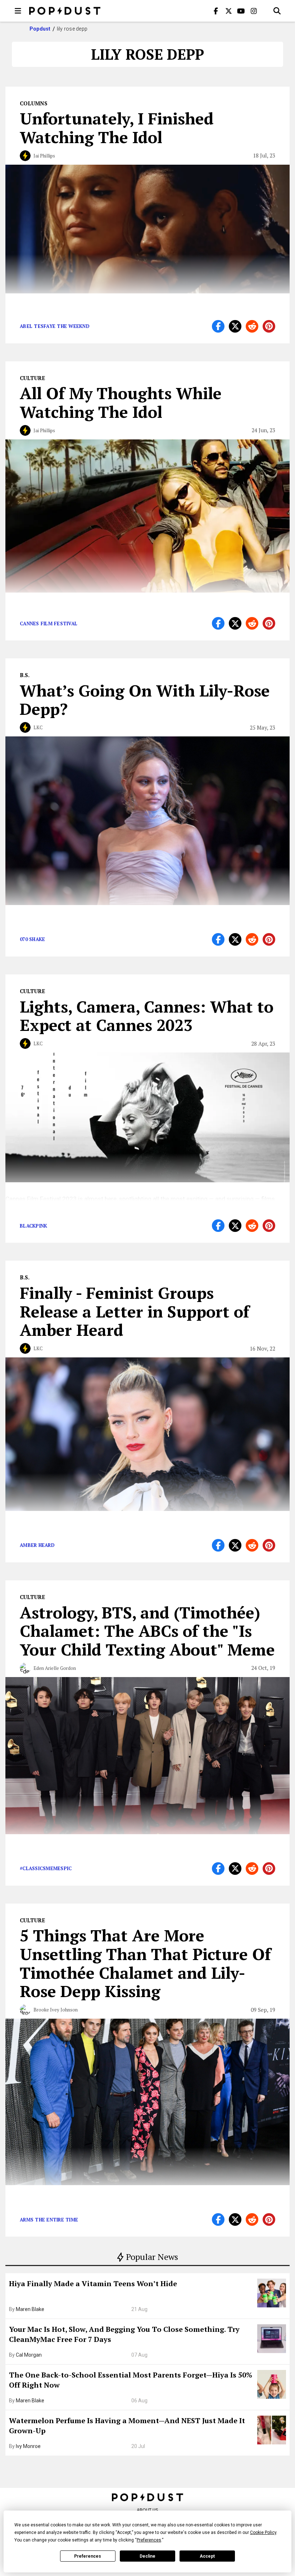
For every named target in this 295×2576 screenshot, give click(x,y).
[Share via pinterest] (269, 326)
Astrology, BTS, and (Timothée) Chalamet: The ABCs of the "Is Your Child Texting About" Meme (147, 1631)
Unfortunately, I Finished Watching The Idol (117, 128)
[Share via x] (235, 326)
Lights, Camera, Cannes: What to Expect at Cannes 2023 (147, 1016)
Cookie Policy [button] (263, 2532)
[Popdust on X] (228, 11)
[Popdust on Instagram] (254, 11)
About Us (147, 2510)
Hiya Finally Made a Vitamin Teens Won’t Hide (93, 2283)
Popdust (40, 29)
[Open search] (277, 11)
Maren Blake (30, 2309)
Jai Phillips (44, 156)
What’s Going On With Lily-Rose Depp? (145, 700)
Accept (207, 2556)
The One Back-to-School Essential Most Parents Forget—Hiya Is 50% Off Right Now (131, 2380)
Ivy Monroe (28, 2446)
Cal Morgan (29, 2355)
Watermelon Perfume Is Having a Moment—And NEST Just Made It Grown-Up (127, 2426)
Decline (147, 2556)
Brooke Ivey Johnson (56, 2010)
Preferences (88, 2556)
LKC (38, 727)
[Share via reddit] (252, 326)
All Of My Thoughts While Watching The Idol (121, 402)
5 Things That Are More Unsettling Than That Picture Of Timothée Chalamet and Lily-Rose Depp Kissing (145, 1963)
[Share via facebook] (218, 326)
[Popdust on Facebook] (216, 11)
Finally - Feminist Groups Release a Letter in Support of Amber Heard (135, 1311)
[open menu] (18, 11)
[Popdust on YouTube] (241, 11)
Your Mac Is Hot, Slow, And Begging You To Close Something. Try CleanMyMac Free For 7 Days (124, 2334)
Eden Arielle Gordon (55, 1668)
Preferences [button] (149, 2540)
